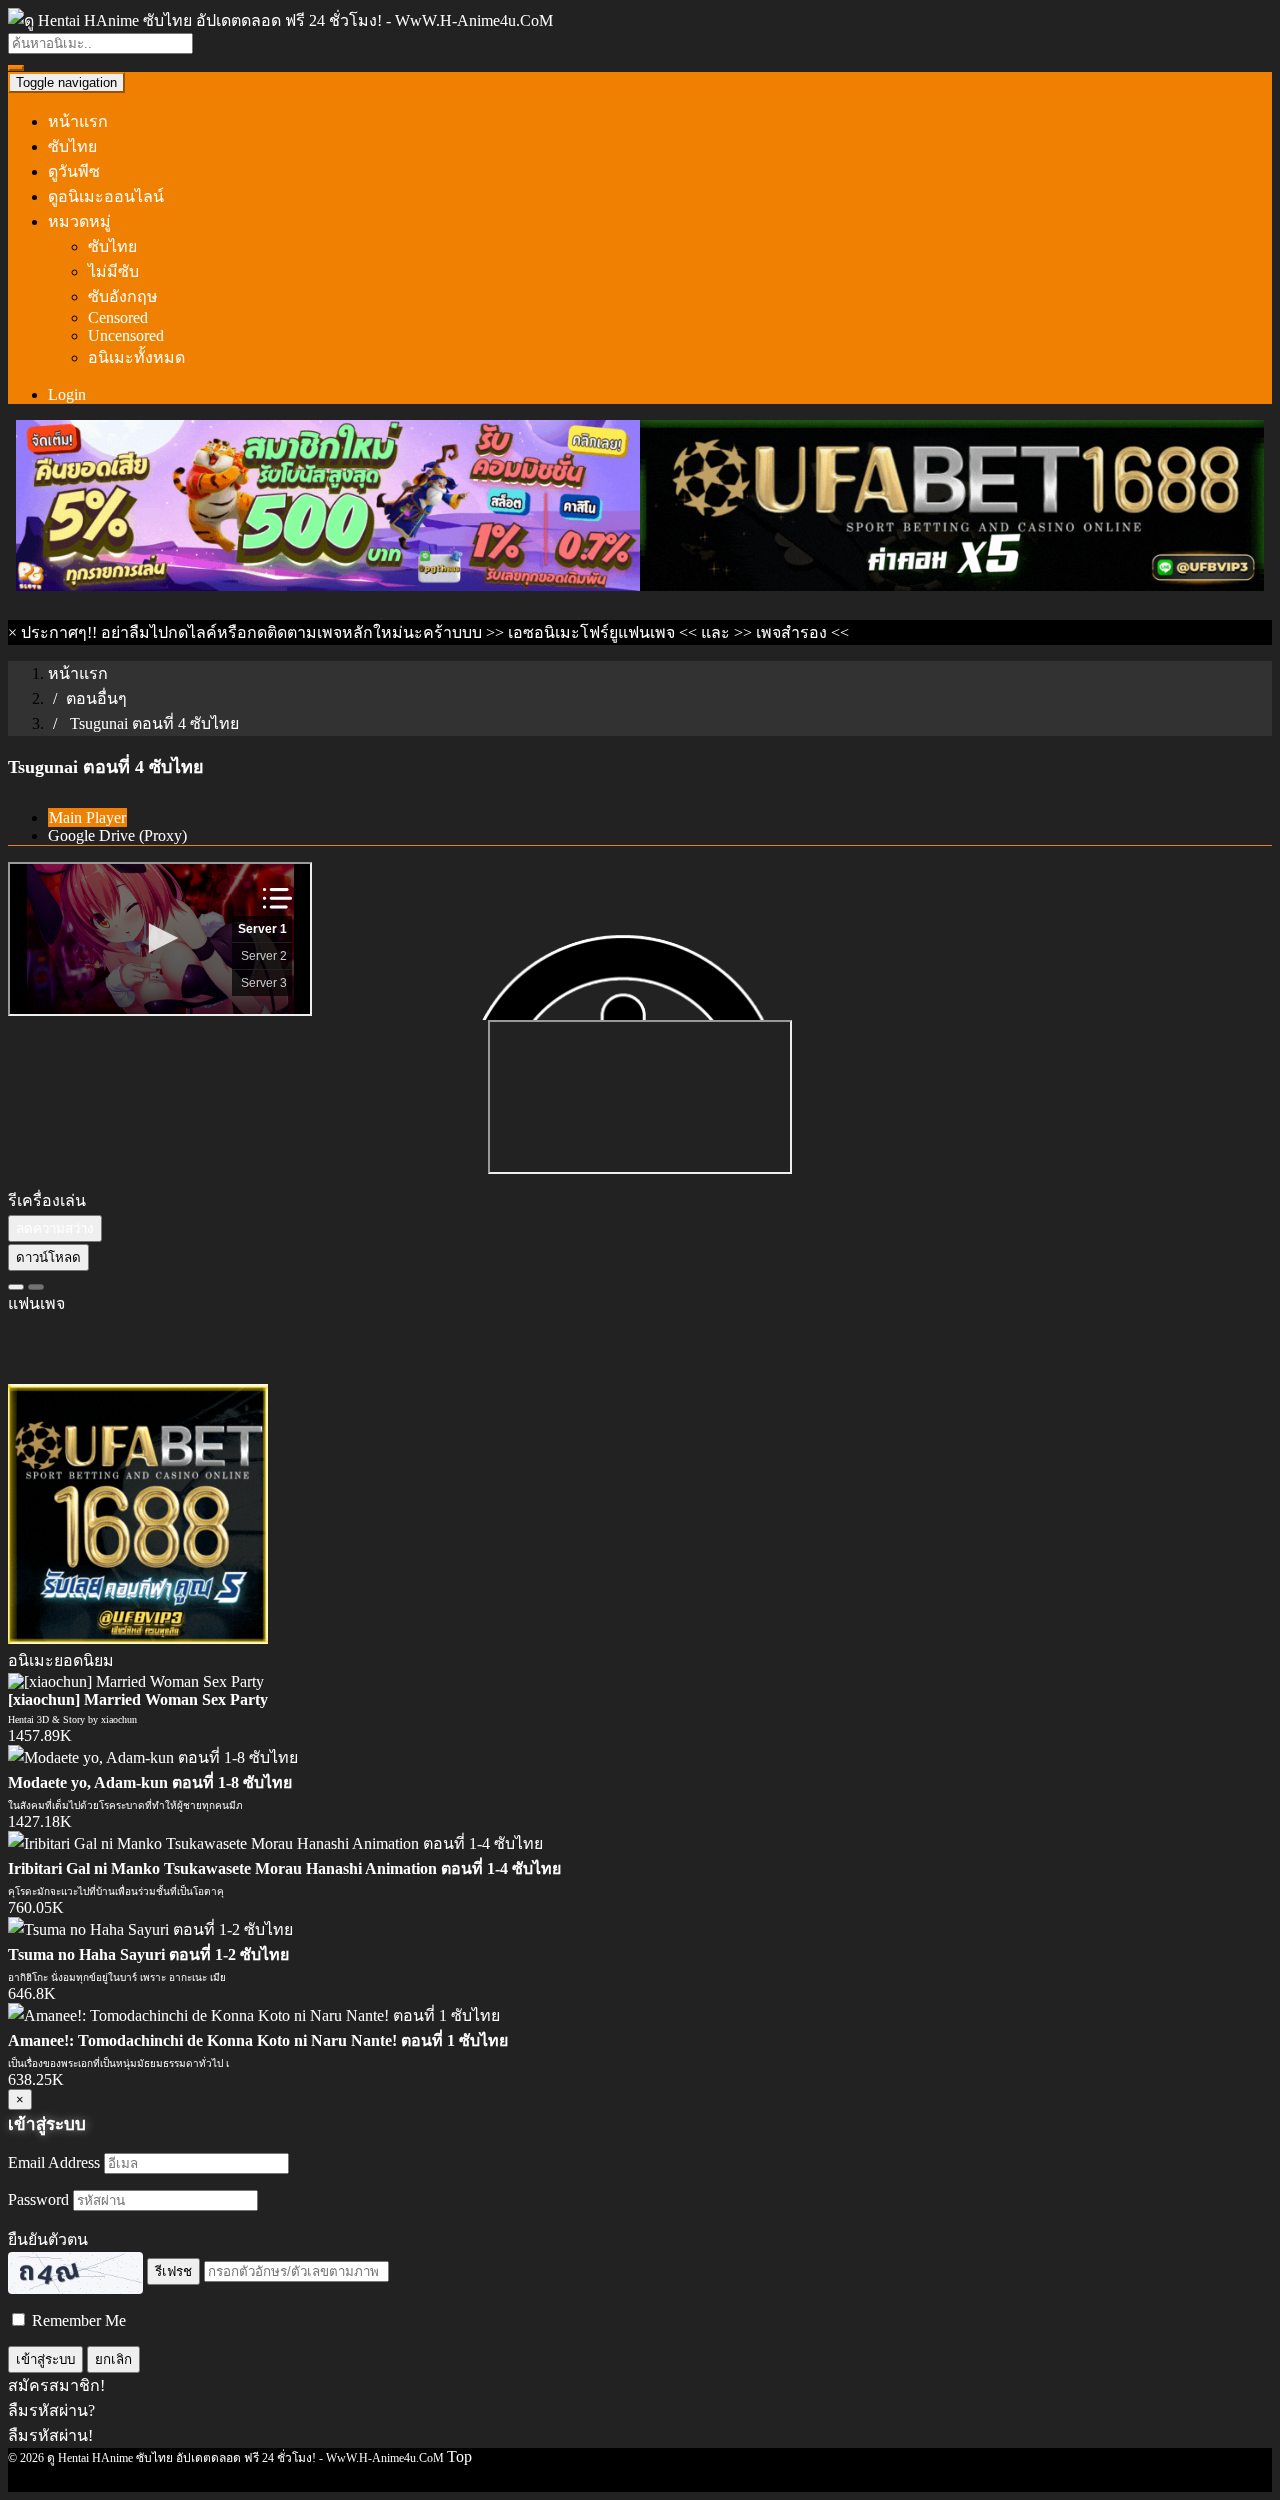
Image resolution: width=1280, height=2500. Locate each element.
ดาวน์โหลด (48, 1257)
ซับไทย (72, 146)
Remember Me (77, 2320)
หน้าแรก (78, 121)
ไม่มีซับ (113, 271)
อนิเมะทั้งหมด (136, 357)
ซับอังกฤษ (123, 296)
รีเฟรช (173, 2271)
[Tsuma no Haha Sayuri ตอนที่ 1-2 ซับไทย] (150, 1929)
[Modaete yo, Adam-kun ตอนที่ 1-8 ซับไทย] (153, 1757)
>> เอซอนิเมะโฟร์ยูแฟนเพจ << (591, 632)
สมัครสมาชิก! (56, 2385)
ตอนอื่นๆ (96, 698)
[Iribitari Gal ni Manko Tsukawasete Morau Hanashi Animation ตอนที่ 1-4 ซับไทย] (275, 1843)
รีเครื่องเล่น (47, 1200)
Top (459, 2456)
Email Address (54, 2162)
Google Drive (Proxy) (117, 835)
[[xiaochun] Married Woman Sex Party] (136, 1681)
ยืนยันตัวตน (48, 2239)
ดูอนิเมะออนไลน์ (106, 196)
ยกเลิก (113, 2359)
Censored (118, 317)
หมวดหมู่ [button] (79, 221)
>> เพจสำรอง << (791, 632)
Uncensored (126, 335)
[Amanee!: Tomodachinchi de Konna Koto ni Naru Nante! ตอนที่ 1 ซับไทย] (254, 2015)
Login (67, 394)
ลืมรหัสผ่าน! (50, 2435)
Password (38, 2199)
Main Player (87, 817)
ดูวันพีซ (74, 171)
